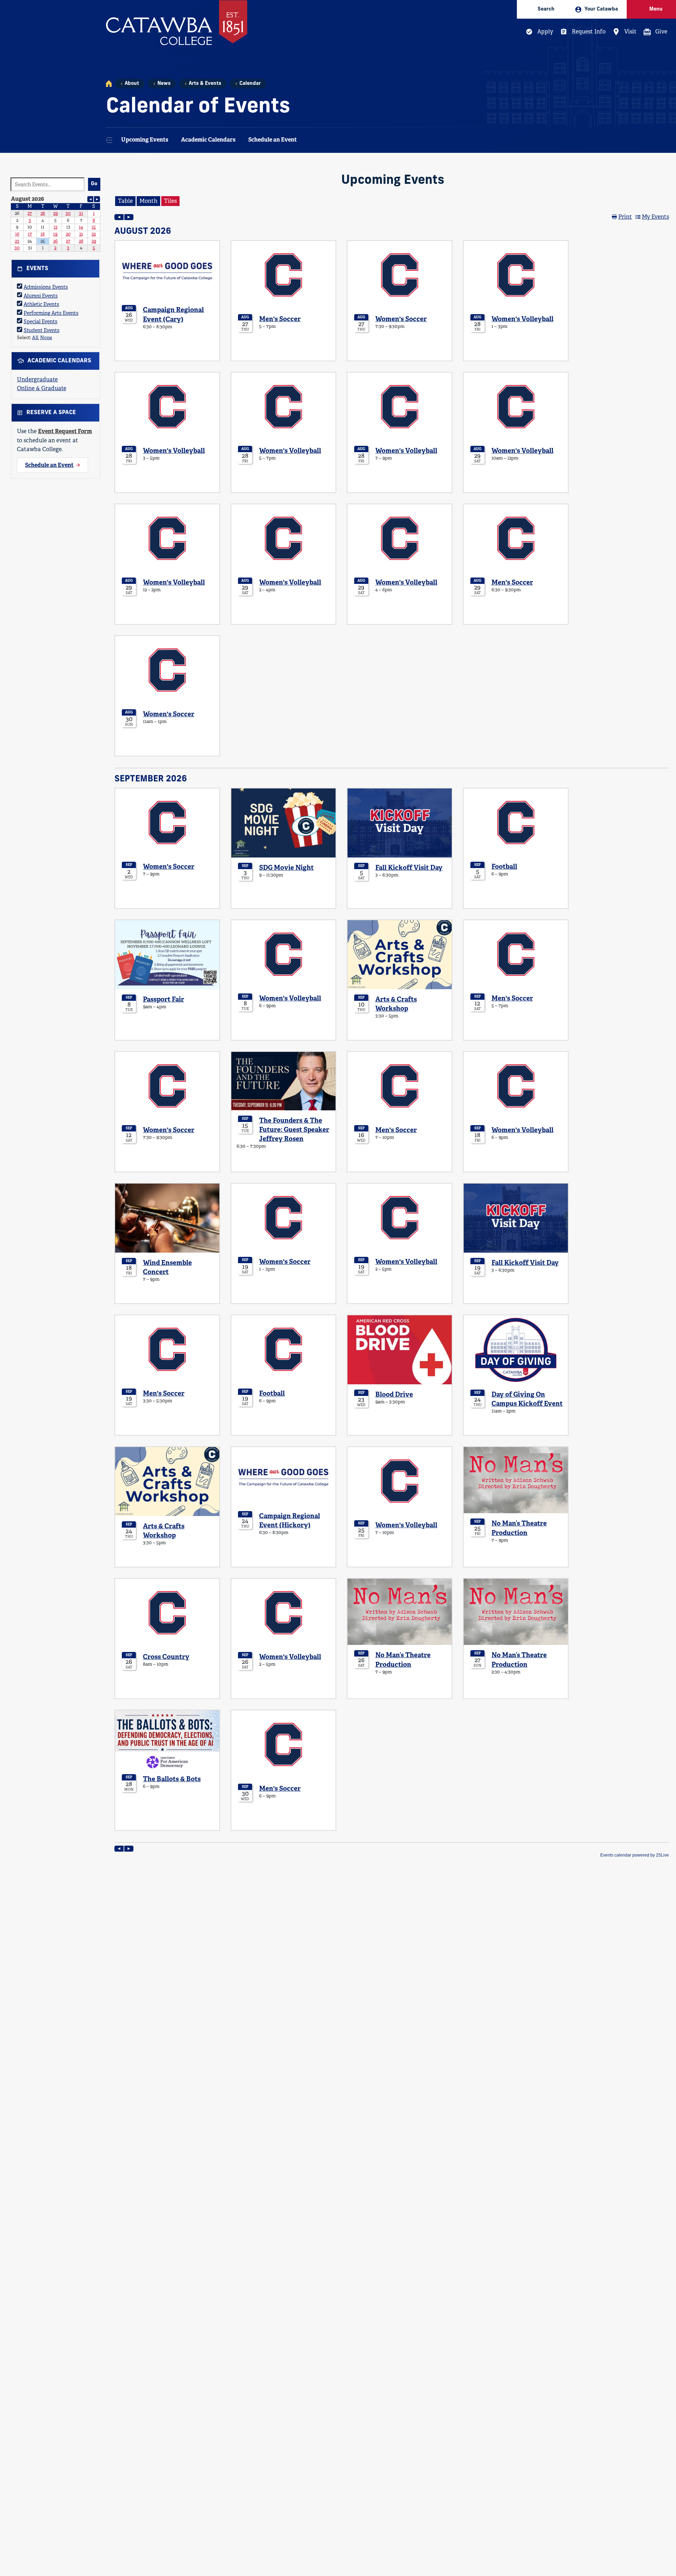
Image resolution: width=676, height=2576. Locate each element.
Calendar (250, 84)
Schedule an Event (273, 140)
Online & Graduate (42, 388)
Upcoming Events (145, 140)
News (164, 84)
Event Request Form (65, 431)
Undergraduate (37, 379)
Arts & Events (205, 84)
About (132, 84)
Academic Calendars (208, 140)
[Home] (109, 84)
